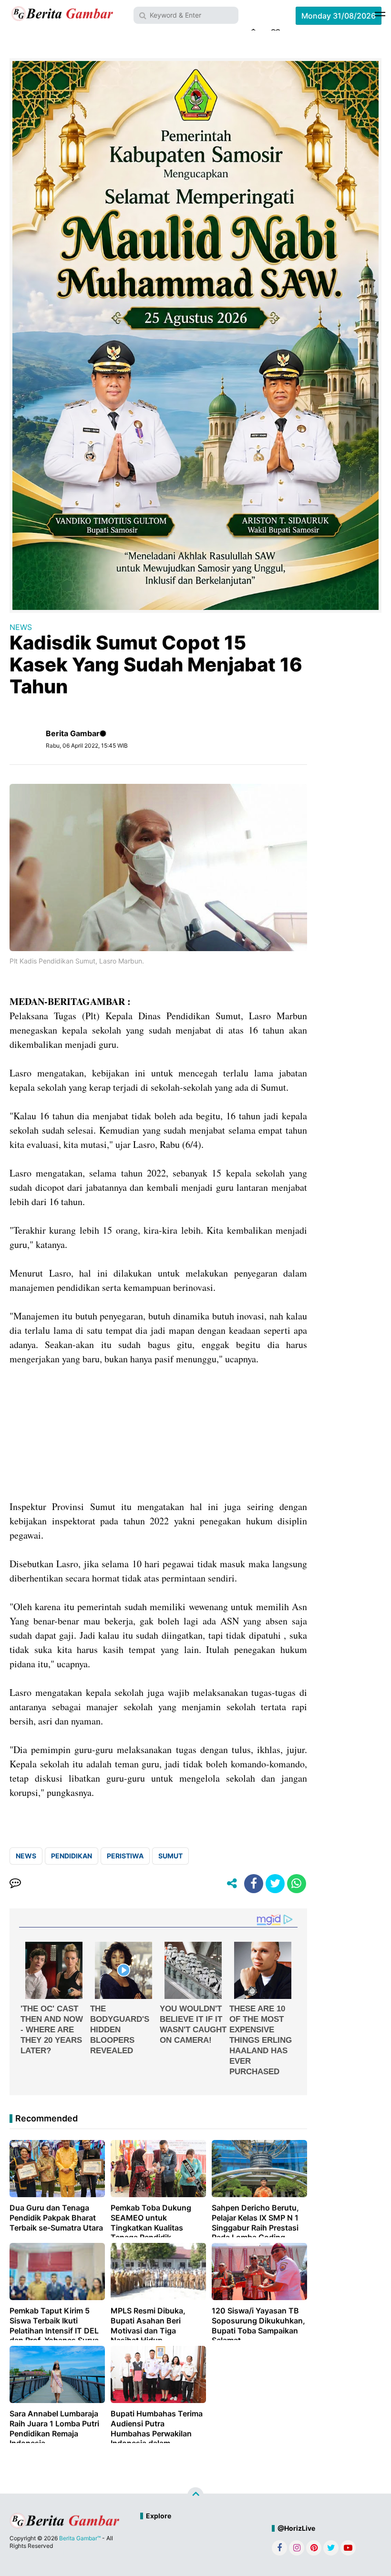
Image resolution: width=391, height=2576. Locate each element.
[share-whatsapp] (297, 1884)
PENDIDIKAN (72, 1856)
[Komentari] (15, 1884)
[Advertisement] (158, 1433)
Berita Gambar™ (80, 2538)
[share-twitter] (275, 1884)
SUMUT (170, 1856)
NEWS (21, 627)
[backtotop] (195, 2495)
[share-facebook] (254, 1884)
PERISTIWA (125, 1856)
